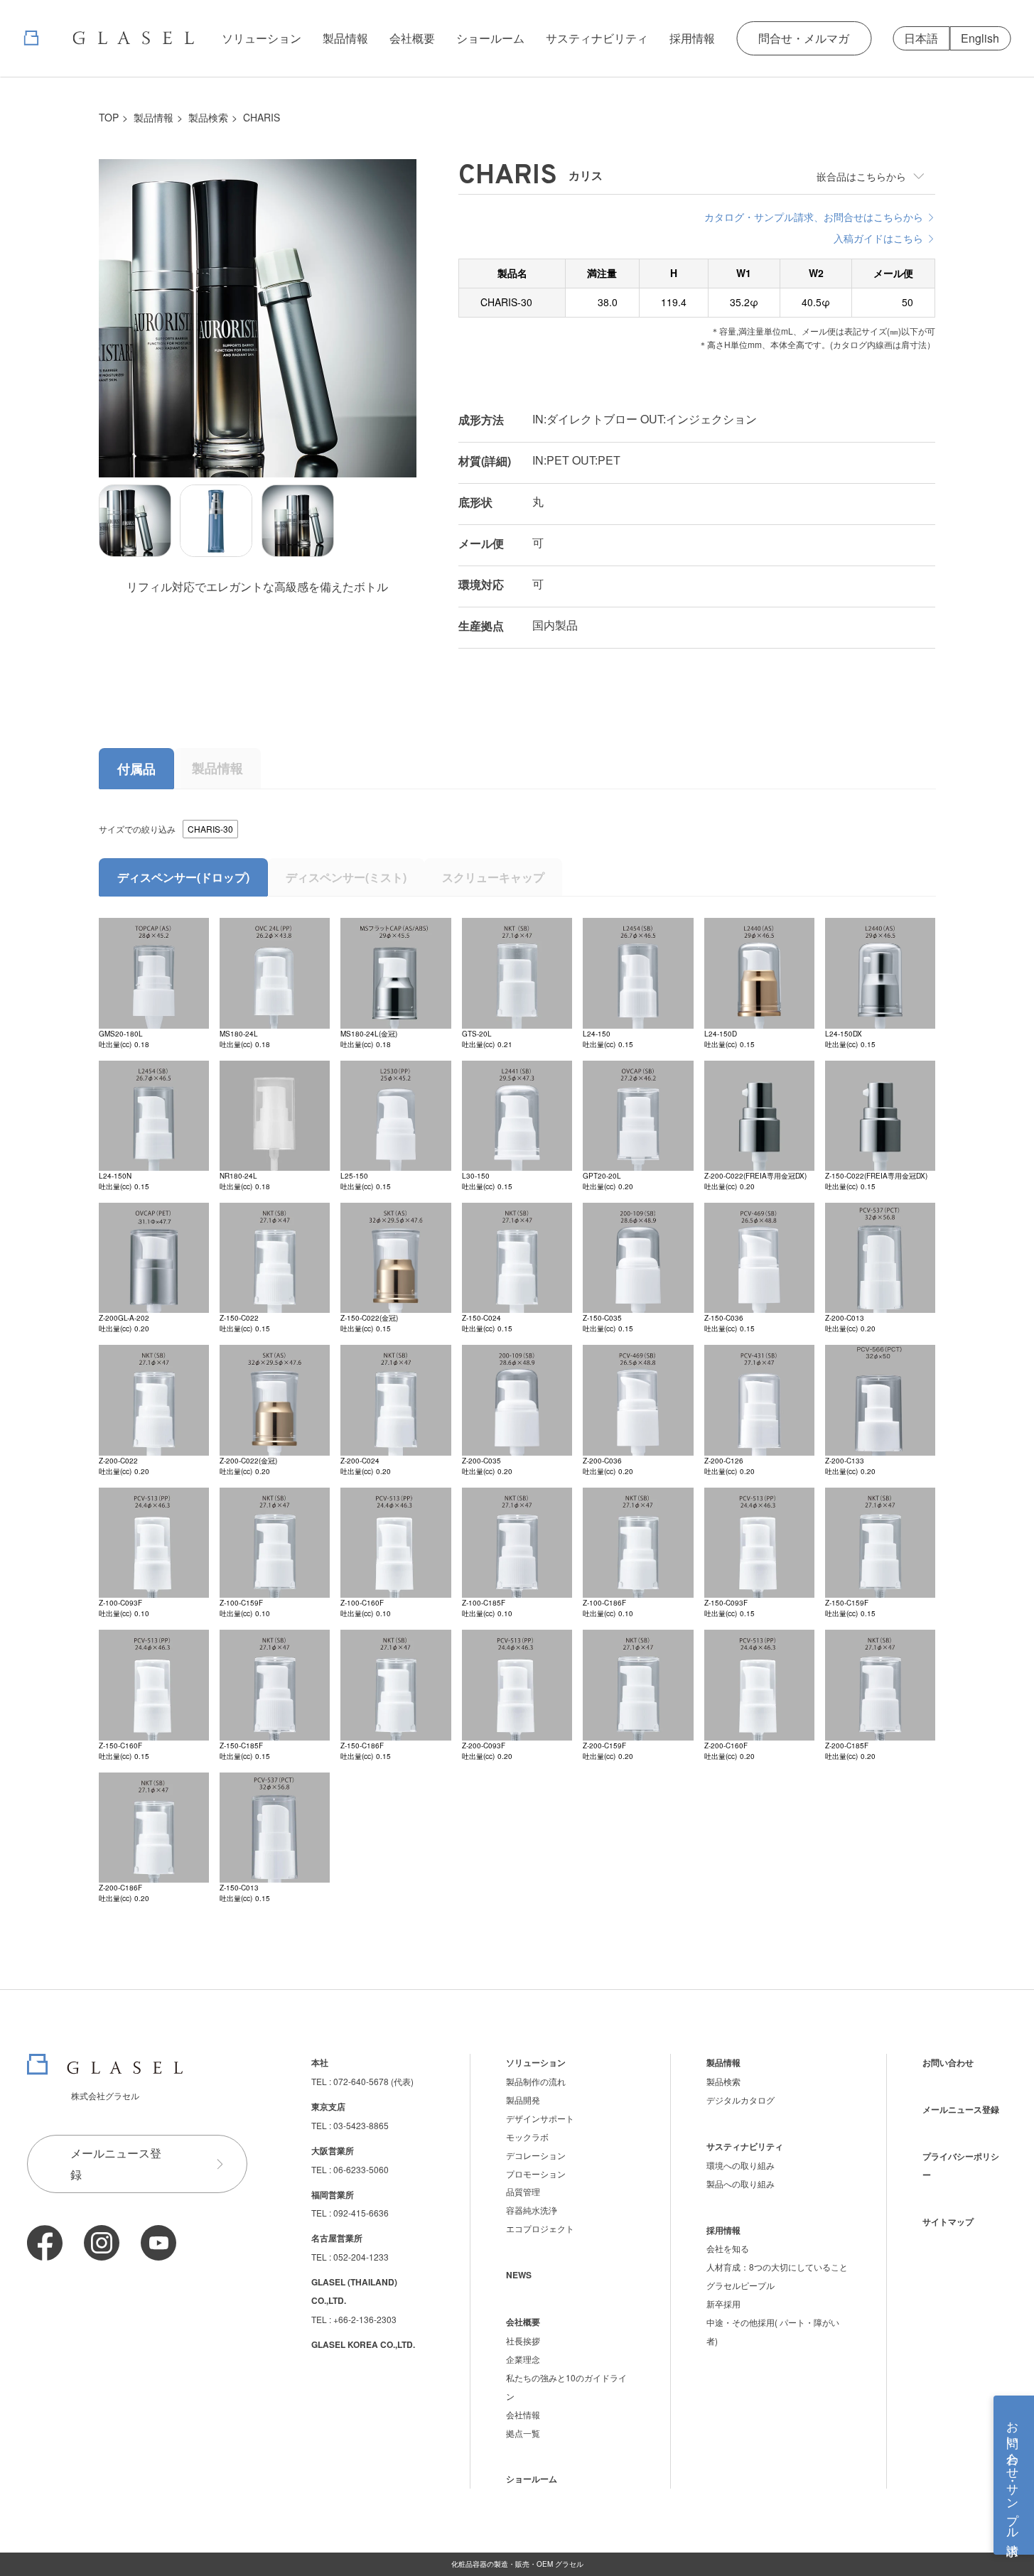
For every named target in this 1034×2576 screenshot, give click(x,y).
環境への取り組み (741, 2165)
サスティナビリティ (597, 38)
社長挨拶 (523, 2340)
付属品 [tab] (136, 769)
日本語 (921, 38)
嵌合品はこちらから (861, 176)
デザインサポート (540, 2118)
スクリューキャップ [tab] (493, 877)
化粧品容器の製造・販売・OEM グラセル (517, 2564)
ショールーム (490, 38)
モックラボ (527, 2137)
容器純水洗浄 (532, 2210)
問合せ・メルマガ (804, 38)
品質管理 (523, 2191)
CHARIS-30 (210, 829)
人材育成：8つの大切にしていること (777, 2267)
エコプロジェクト (540, 2228)
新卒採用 (723, 2304)
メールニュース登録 (116, 2164)
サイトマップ (948, 2221)
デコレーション (536, 2155)
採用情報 (692, 38)
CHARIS (262, 117)
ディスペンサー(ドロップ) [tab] (183, 877)
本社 (320, 2062)
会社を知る (728, 2248)
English (980, 38)
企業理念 (523, 2359)
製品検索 (208, 117)
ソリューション (262, 38)
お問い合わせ (948, 2062)
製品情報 (345, 38)
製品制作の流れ (536, 2081)
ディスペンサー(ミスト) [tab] (346, 877)
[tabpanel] (517, 1362)
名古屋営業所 (337, 2238)
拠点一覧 (523, 2433)
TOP (109, 117)
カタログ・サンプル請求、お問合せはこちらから (814, 217)
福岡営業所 (333, 2195)
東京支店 (328, 2106)
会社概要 (412, 38)
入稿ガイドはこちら (878, 238)
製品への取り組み (741, 2183)
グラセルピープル (741, 2285)
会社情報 (523, 2414)
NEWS (519, 2275)
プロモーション (536, 2174)
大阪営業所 (333, 2150)
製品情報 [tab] (217, 768)
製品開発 (523, 2100)
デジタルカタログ (741, 2100)
